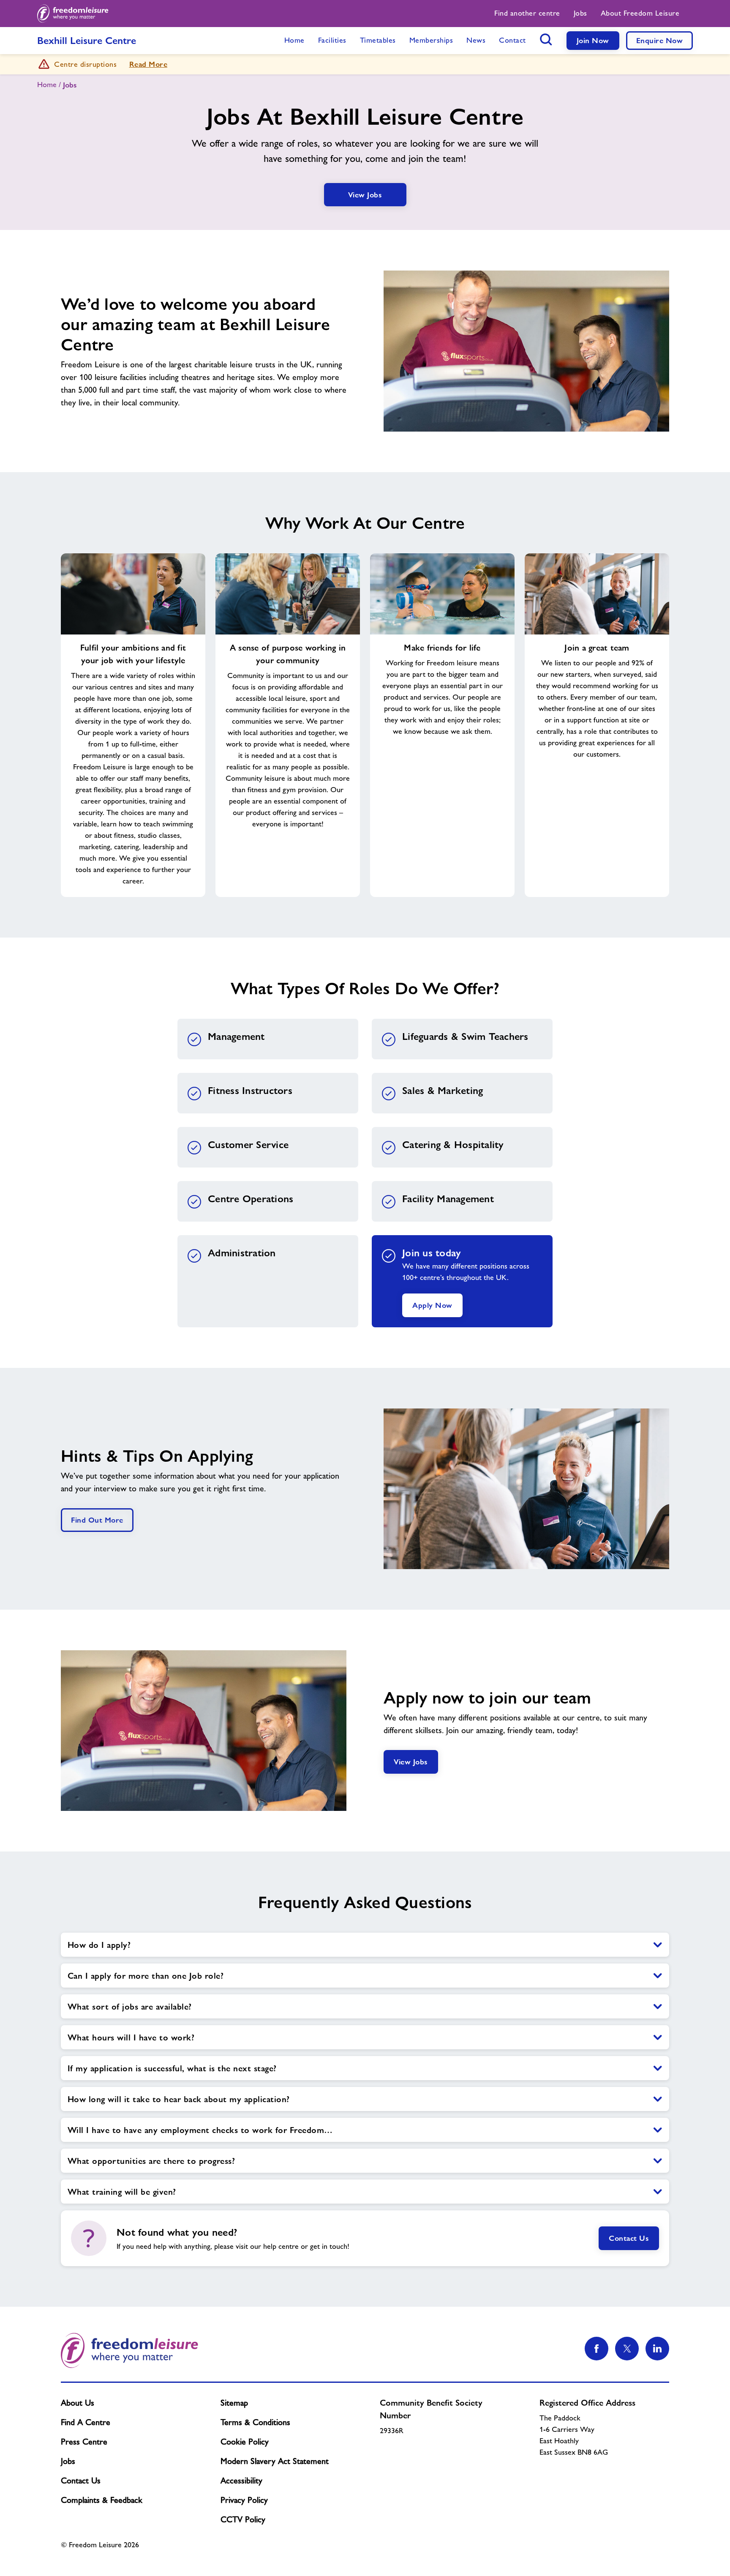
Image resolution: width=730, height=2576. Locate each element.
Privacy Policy (244, 2500)
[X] (627, 2349)
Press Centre (84, 2442)
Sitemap (234, 2403)
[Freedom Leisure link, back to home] (73, 14)
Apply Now (432, 1305)
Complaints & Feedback (102, 2500)
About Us (78, 2403)
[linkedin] (657, 2349)
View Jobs (365, 195)
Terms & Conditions (255, 2422)
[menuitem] (527, 14)
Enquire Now (660, 40)
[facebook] (597, 2349)
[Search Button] (546, 39)
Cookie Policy (245, 2442)
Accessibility (241, 2480)
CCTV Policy (243, 2519)
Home (47, 85)
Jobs (68, 2461)
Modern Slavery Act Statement (275, 2461)
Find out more (97, 1520)
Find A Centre (86, 2422)
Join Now (593, 40)
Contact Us (629, 2238)
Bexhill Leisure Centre (87, 40)
